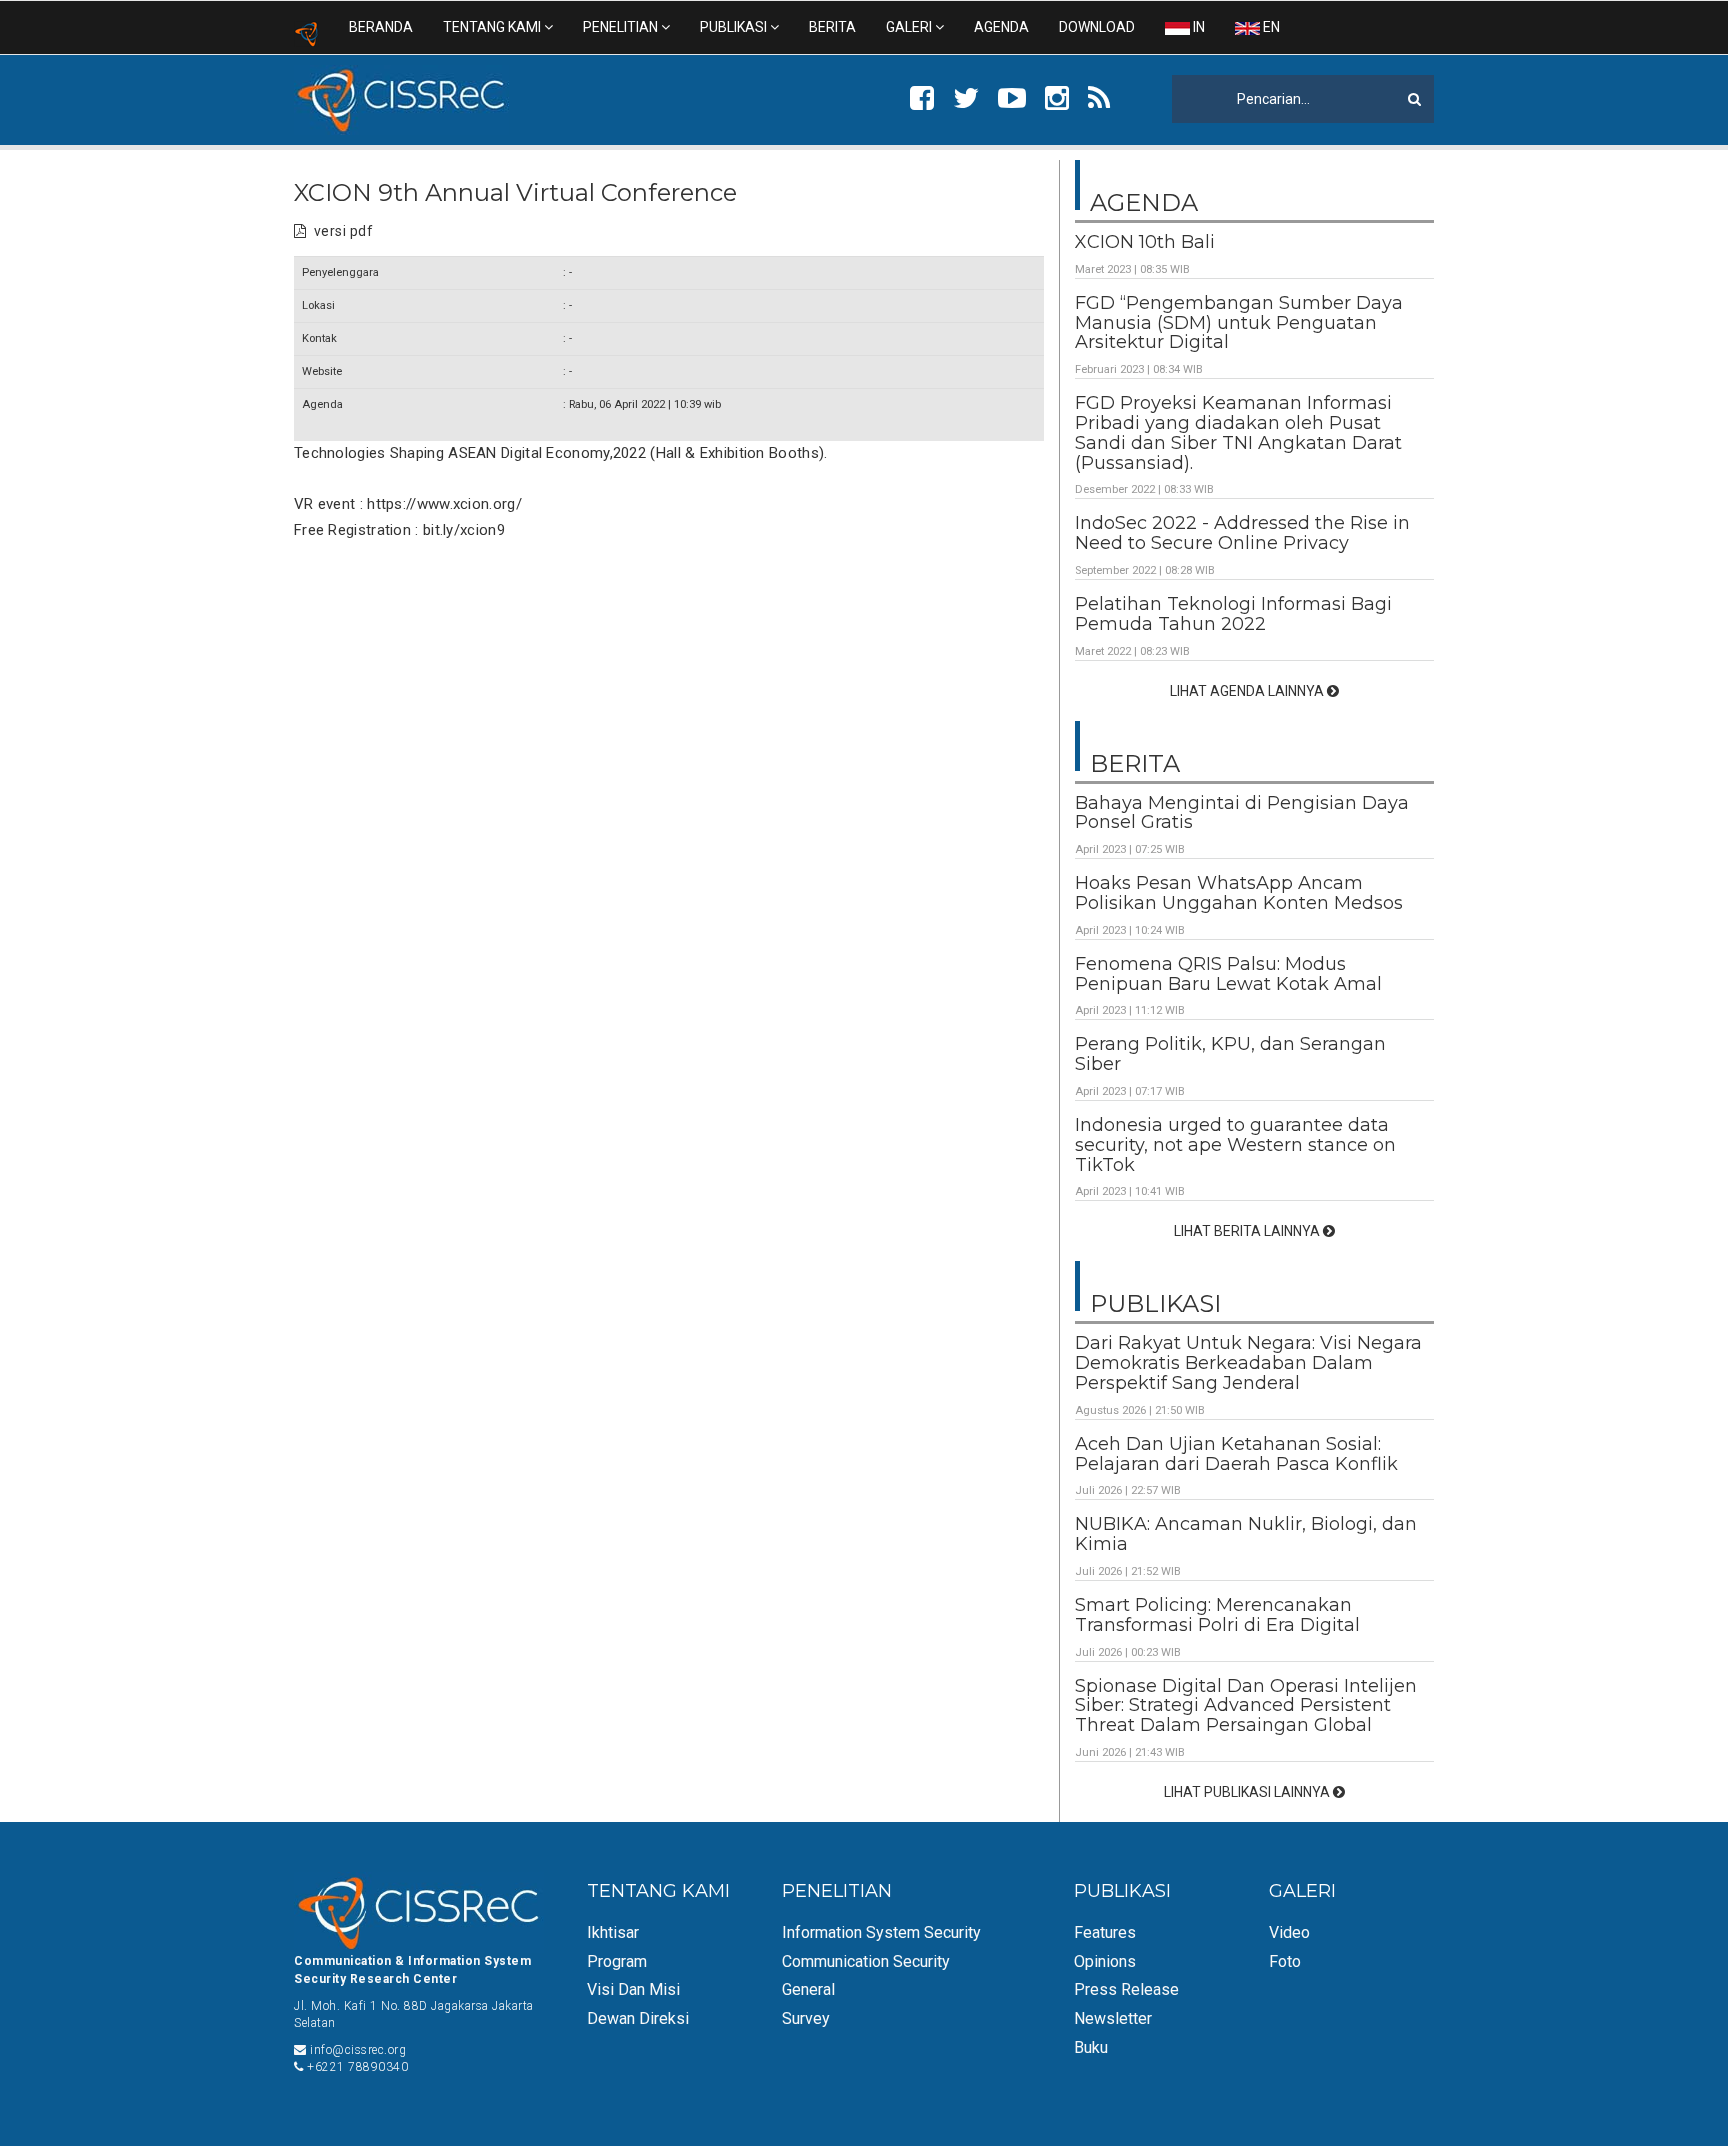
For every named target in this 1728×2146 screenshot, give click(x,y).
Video (1289, 1932)
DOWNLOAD (1097, 27)
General (808, 1989)
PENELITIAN (622, 27)
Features (1105, 1932)
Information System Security (881, 1932)
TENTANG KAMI (493, 27)
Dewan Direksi (638, 2018)
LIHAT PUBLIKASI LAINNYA (1248, 1792)
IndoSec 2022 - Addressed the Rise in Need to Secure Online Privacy (1242, 533)
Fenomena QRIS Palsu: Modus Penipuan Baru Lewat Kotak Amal (1228, 974)
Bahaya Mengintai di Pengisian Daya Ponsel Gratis (1242, 813)
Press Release (1126, 1989)
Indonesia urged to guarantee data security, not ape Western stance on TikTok (1235, 1145)
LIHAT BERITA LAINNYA (1248, 1231)
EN (1270, 27)
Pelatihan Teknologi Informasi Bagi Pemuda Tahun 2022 (1233, 614)
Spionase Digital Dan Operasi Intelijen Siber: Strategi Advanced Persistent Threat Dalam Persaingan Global (1246, 1706)
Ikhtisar (613, 1932)
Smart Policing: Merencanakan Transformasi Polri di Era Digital (1217, 1615)
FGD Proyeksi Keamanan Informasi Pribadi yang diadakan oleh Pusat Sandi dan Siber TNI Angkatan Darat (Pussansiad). (1238, 432)
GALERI (910, 27)
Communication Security (866, 1961)
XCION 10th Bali (1145, 242)
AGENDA (1001, 27)
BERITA (832, 27)
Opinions (1105, 1961)
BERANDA (381, 27)
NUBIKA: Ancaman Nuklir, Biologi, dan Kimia (1246, 1534)
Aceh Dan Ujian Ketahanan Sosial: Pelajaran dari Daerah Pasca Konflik (1236, 1454)
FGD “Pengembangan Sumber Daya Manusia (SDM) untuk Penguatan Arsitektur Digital (1239, 323)
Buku (1091, 2047)
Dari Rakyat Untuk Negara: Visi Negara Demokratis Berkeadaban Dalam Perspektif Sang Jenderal (1248, 1363)
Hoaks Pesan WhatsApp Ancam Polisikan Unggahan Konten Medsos (1239, 893)
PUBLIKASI (735, 27)
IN (1197, 27)
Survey (806, 2018)
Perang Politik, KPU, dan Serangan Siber (1230, 1054)
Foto (1285, 1961)
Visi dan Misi (633, 1989)
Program (617, 1961)
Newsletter (1113, 2018)
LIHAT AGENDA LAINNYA (1248, 691)
